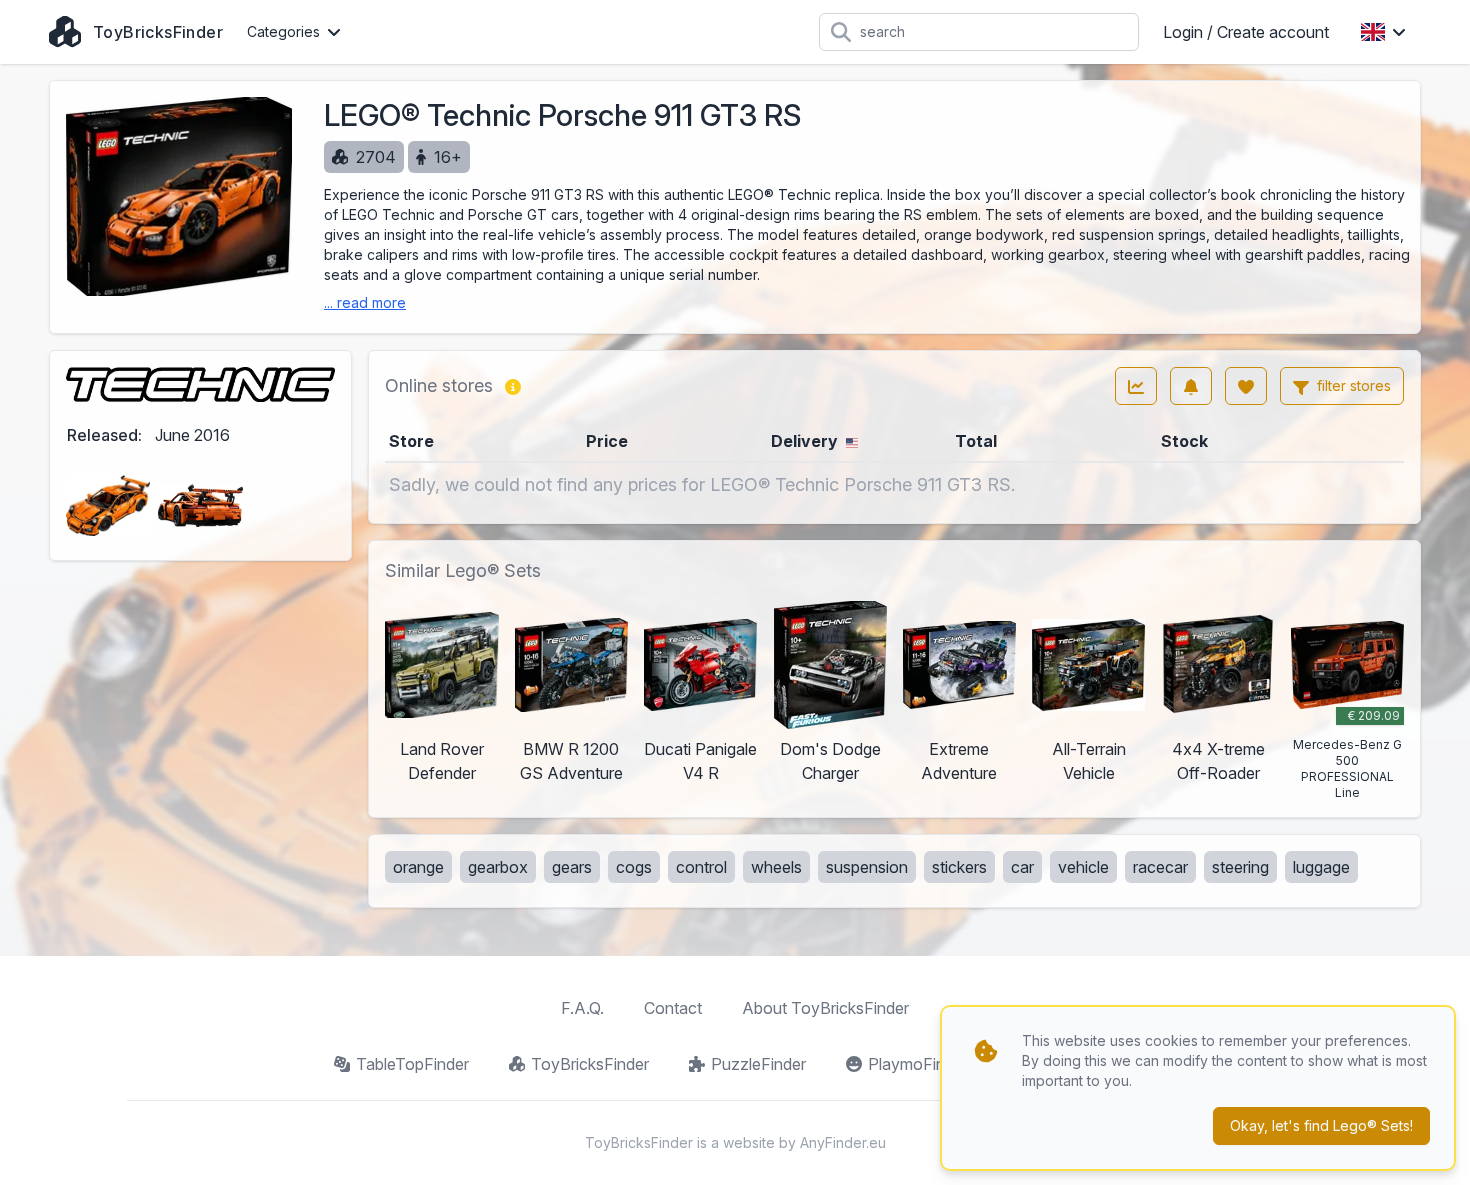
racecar (1160, 867)
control (701, 867)
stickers (959, 867)
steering (1240, 867)
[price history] (1136, 386)
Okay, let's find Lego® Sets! (1321, 1125)
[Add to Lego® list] (1246, 386)
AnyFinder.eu (843, 1142)
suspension (867, 867)
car (1022, 867)
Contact (673, 1008)
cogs (634, 867)
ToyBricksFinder (590, 1064)
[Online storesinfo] (513, 386)
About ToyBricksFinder (825, 1008)
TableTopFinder (412, 1064)
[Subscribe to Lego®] (1191, 386)
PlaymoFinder (918, 1064)
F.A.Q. (582, 1008)
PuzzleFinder (758, 1064)
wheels (776, 867)
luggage (1321, 867)
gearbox (498, 867)
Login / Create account (1246, 32)
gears (572, 867)
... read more (365, 302)
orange (418, 867)
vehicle (1083, 867)
